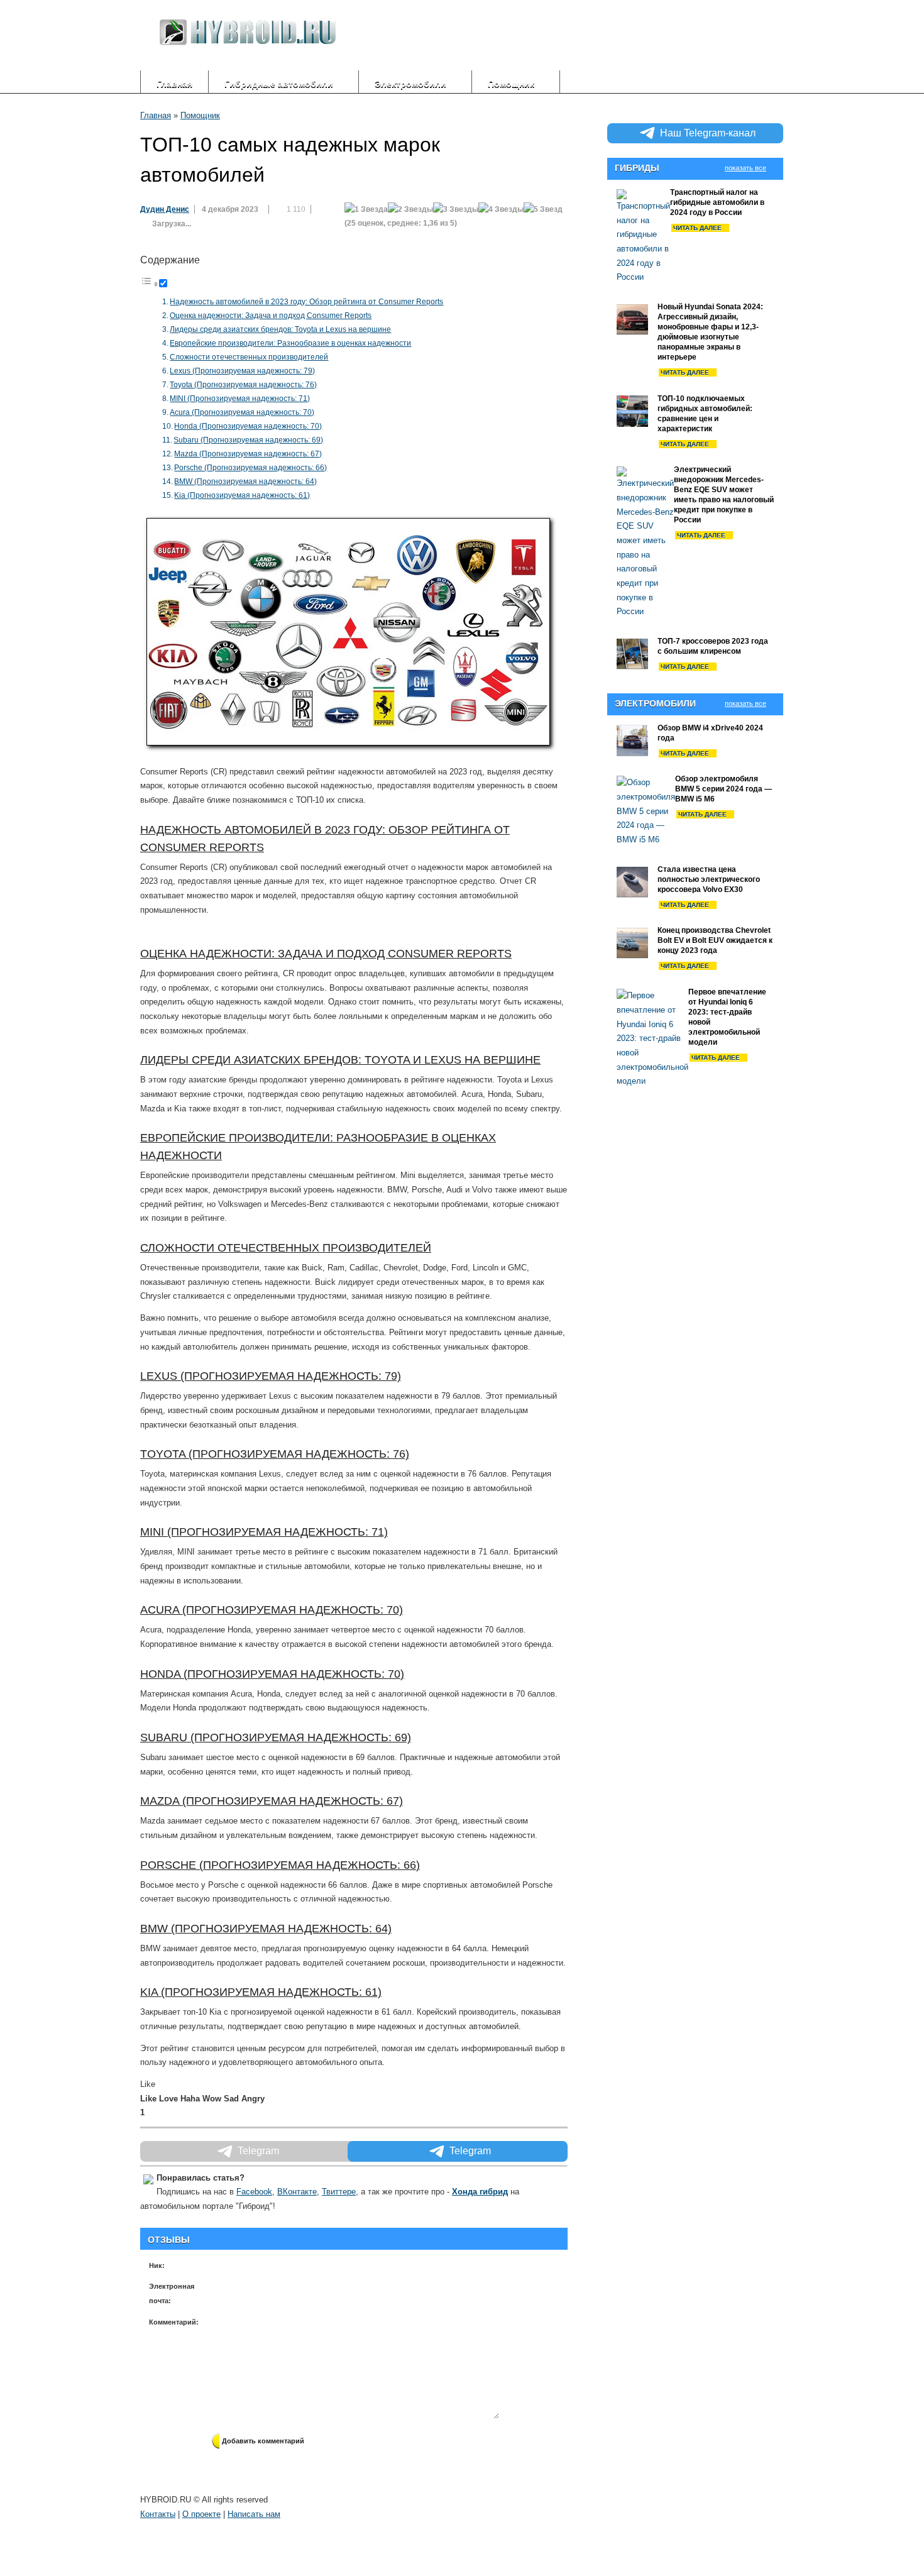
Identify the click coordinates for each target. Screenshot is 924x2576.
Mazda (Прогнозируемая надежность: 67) (248, 454)
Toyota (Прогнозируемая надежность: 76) (243, 385)
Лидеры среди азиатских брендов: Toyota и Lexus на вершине (280, 329)
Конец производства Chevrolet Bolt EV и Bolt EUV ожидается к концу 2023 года (715, 940)
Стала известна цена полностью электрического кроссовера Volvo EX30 (709, 879)
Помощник (200, 115)
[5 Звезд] (543, 210)
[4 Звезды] (501, 210)
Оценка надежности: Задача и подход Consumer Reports (271, 316)
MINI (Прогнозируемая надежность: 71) (240, 399)
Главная (174, 84)
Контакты (158, 2514)
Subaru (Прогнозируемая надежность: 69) (248, 440)
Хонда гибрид (480, 2192)
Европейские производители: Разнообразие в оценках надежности (290, 343)
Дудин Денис (165, 209)
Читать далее (697, 228)
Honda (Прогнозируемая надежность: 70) (248, 426)
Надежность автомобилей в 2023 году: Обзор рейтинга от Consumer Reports (306, 302)
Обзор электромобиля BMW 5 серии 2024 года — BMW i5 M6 (723, 789)
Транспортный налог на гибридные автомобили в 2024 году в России (717, 202)
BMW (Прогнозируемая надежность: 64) (245, 482)
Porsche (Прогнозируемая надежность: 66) (250, 468)
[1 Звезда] (366, 210)
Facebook (254, 2192)
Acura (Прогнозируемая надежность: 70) (242, 412)
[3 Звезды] (456, 210)
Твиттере (339, 2192)
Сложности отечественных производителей (249, 357)
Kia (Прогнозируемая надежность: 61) (242, 495)
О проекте (201, 2514)
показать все (745, 168)
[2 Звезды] (410, 210)
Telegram (470, 2151)
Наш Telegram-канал (708, 133)
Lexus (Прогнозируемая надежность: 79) (242, 371)
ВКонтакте (297, 2192)
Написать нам (254, 2514)
